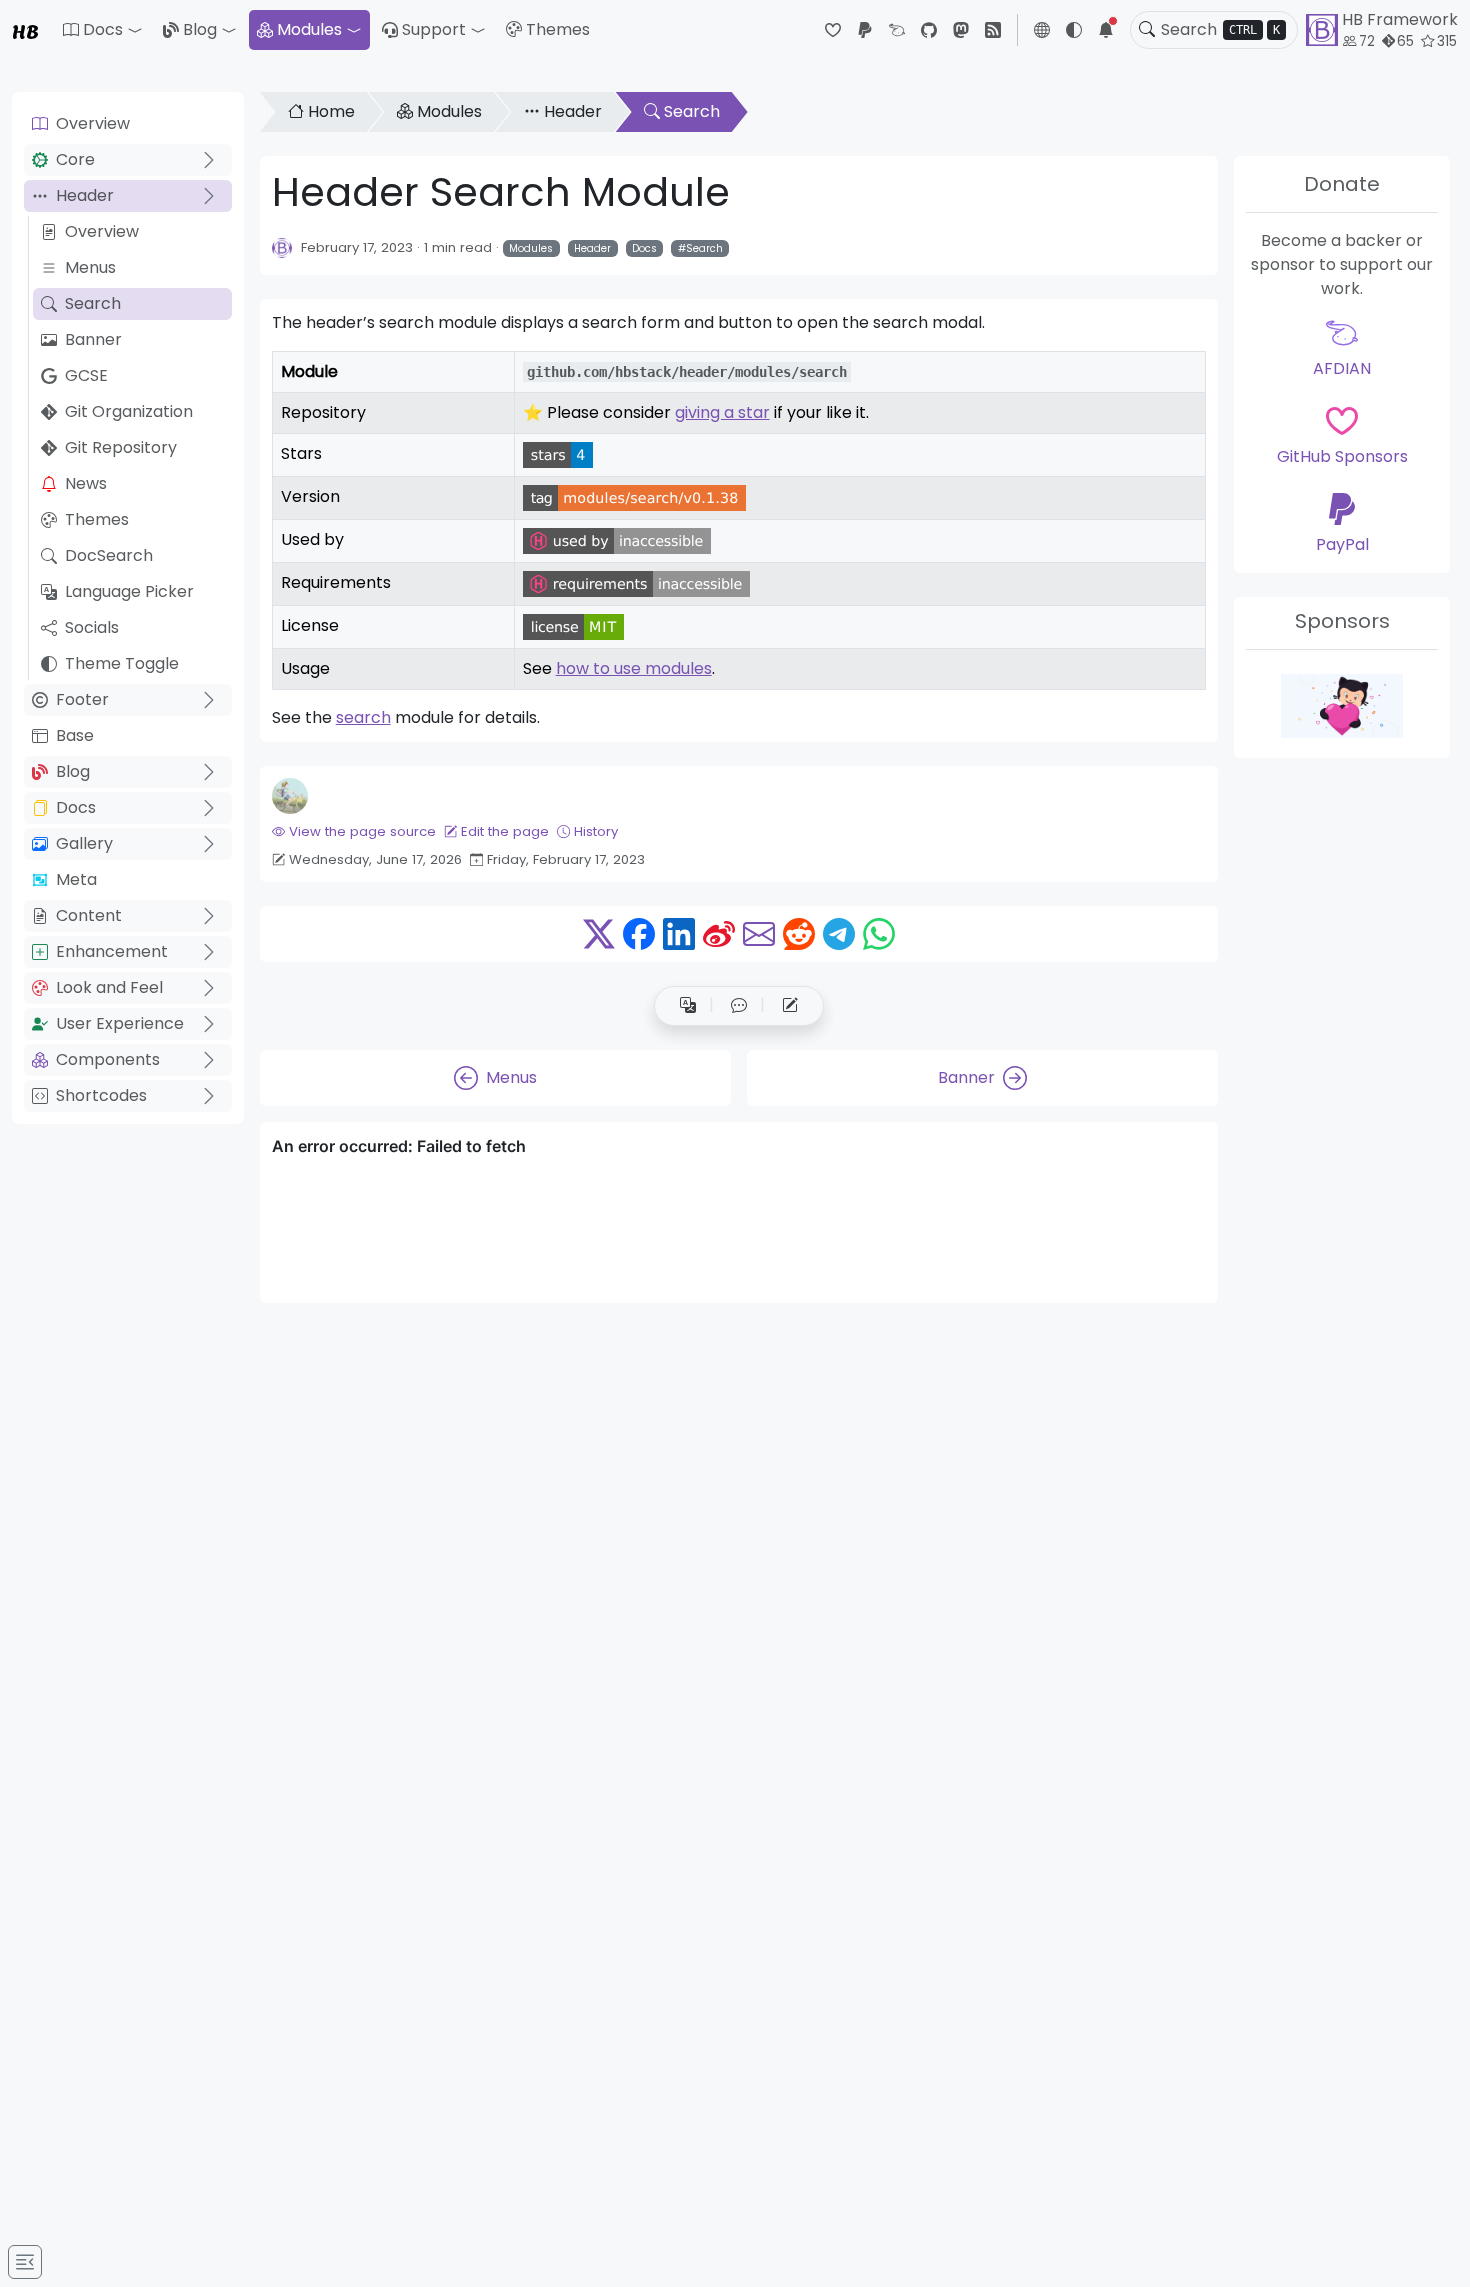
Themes (558, 29)
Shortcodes (101, 1095)
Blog (200, 29)
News (86, 483)
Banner (93, 339)
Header (85, 195)
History (596, 831)
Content (89, 915)
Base (75, 735)
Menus (90, 267)
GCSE (86, 375)
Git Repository (121, 447)
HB (25, 30)
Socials (92, 627)
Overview (93, 123)
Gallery (84, 843)
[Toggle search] (1147, 30)
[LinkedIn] (679, 934)
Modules (309, 29)
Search (93, 303)
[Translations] (688, 1006)
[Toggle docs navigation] (25, 2262)
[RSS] (993, 30)
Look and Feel (109, 987)
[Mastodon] (961, 30)
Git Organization (129, 411)
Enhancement (112, 951)
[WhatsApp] (879, 934)
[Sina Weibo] (719, 934)
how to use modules (634, 668)
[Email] (759, 934)
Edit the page (505, 831)
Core (75, 159)
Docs (76, 807)
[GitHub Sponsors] (833, 30)
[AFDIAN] (897, 30)
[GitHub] (929, 30)
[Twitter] (599, 934)
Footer (82, 699)
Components (108, 1059)
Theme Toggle (122, 663)
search (363, 717)
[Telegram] (839, 934)
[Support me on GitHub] (1342, 706)
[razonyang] (290, 796)
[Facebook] (639, 934)
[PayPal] (865, 30)
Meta (76, 879)
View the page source (362, 831)
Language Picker (129, 591)
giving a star (722, 412)
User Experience (120, 1023)
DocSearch (109, 555)
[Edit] (790, 1006)
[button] (103, 30)
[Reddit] (799, 934)
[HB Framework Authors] (281, 247)
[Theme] (1074, 30)
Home (331, 111)
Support (434, 29)
